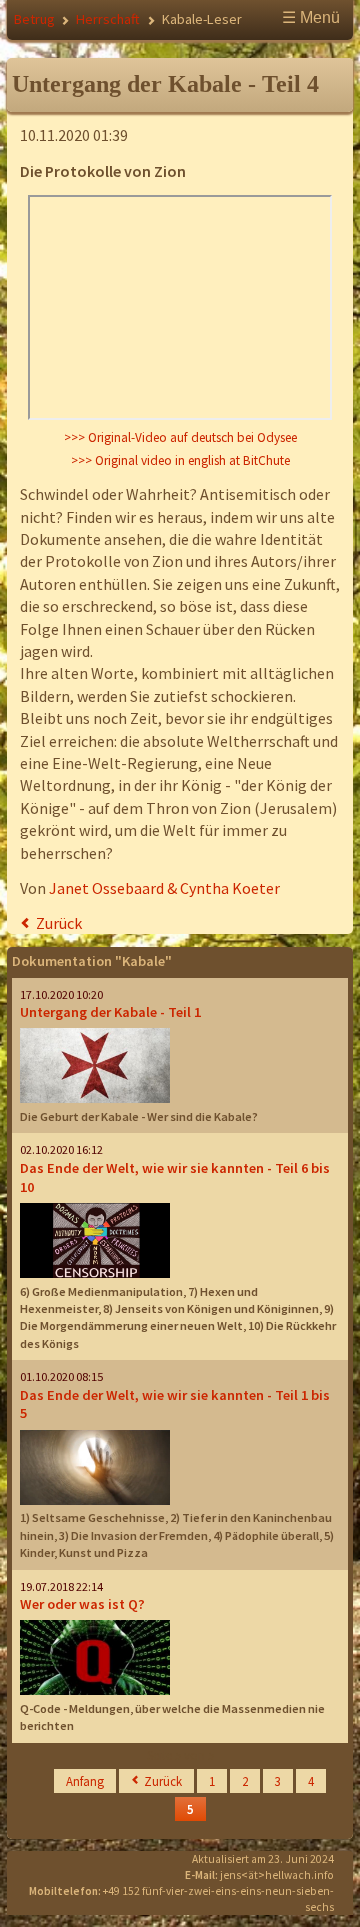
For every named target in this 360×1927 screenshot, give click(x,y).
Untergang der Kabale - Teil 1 (110, 1012)
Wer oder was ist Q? (82, 1604)
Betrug (34, 19)
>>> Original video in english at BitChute (180, 460)
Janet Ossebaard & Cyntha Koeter (164, 888)
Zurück (59, 923)
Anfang (85, 1781)
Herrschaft (108, 19)
